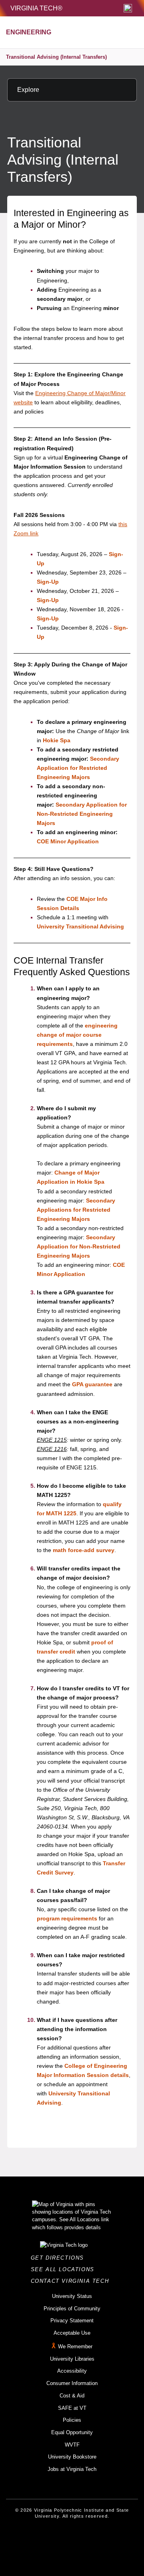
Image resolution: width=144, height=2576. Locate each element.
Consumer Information (72, 2383)
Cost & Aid (72, 2396)
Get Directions (60, 2258)
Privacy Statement (72, 2321)
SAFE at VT (72, 2408)
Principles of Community (72, 2309)
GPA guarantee (92, 1384)
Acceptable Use (72, 2333)
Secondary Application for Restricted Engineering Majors (78, 768)
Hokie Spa (57, 740)
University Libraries (72, 2359)
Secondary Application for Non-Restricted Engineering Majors (82, 814)
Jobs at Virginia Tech (72, 2469)
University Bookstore (72, 2457)
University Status (72, 2296)
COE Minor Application (68, 841)
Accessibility (72, 2371)
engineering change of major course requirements (77, 1035)
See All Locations (65, 2269)
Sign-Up (48, 582)
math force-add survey (84, 1550)
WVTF (72, 2445)
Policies (72, 2420)
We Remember (75, 2346)
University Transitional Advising (80, 926)
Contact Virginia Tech (72, 2281)
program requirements (67, 1918)
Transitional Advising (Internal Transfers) (56, 57)
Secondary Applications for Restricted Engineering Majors (76, 1210)
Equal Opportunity (72, 2432)
